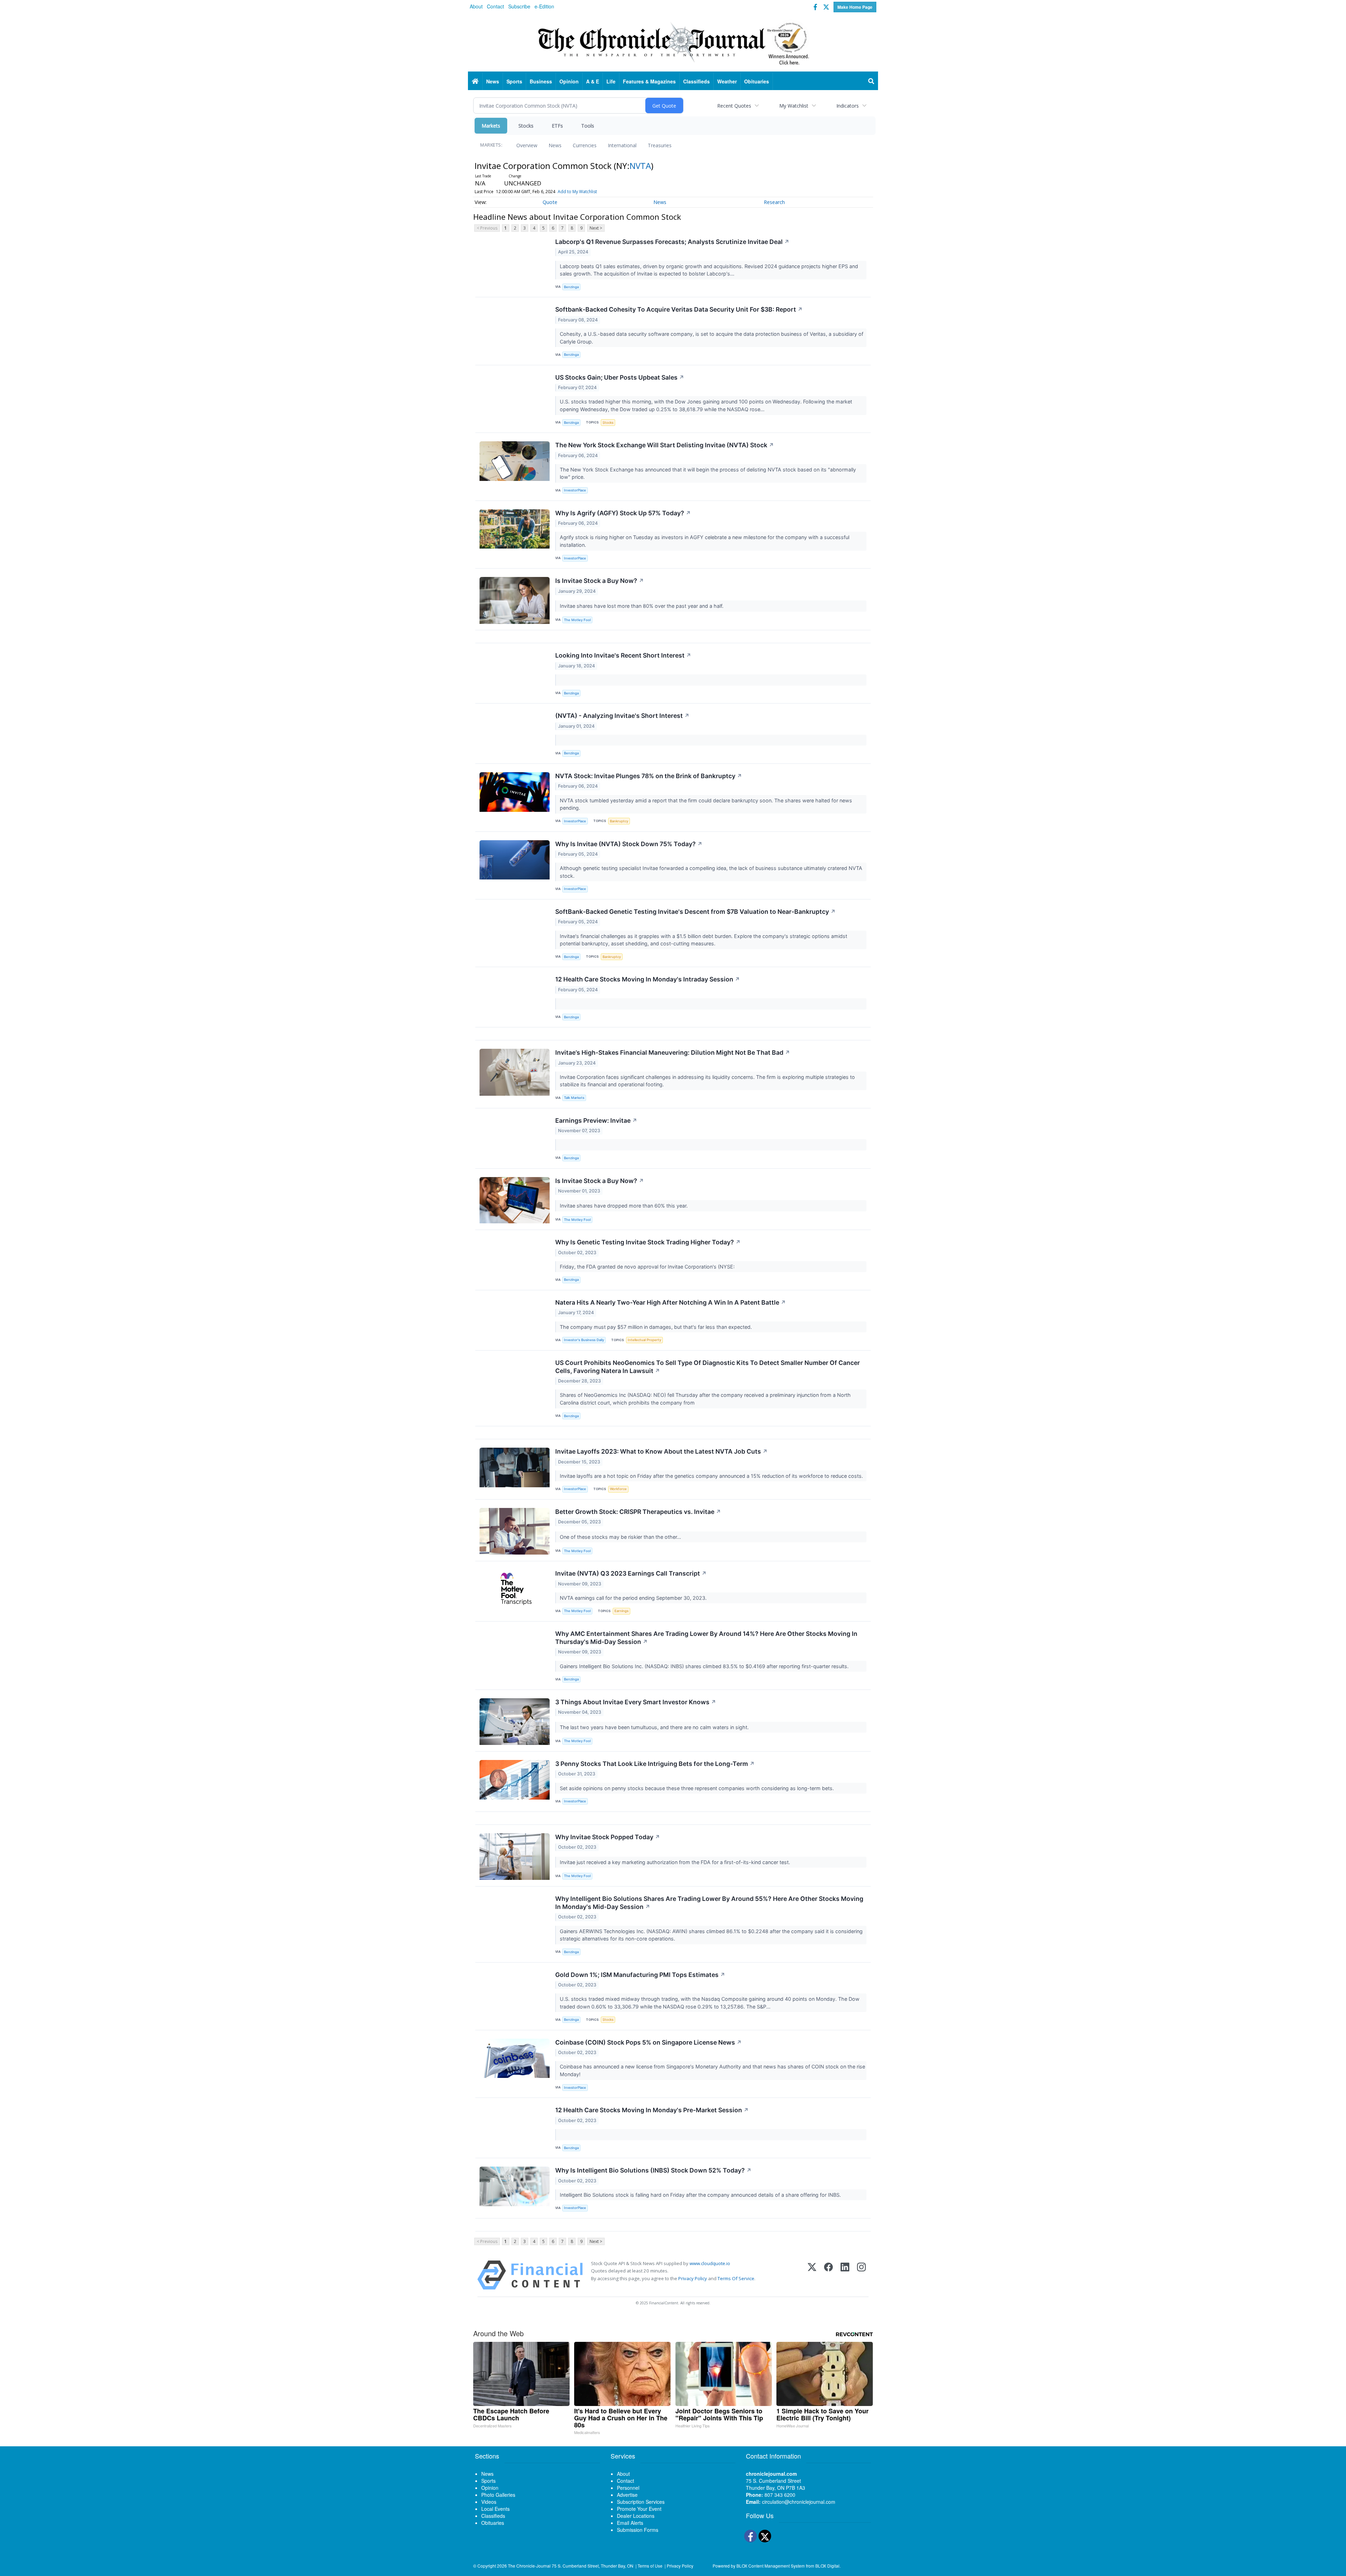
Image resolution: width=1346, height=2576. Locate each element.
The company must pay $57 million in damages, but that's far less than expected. (657, 1327)
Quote (550, 202)
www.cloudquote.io (710, 2263)
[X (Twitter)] (812, 2275)
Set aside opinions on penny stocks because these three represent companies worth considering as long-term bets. (698, 1788)
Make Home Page (855, 7)
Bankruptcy (619, 821)
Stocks (526, 126)
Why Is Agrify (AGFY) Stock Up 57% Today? (623, 513)
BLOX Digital (827, 2566)
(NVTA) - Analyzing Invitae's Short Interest (622, 716)
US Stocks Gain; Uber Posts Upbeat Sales (620, 377)
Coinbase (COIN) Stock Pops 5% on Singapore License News (648, 2042)
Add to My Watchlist (577, 192)
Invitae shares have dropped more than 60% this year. (624, 1206)
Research (774, 202)
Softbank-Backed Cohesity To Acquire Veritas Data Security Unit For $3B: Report (679, 309)
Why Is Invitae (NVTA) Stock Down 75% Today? (629, 844)
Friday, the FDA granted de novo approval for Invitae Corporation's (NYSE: (648, 1267)
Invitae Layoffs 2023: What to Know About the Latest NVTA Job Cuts (661, 1451)
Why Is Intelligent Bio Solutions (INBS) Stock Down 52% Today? (653, 2170)
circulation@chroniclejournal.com (799, 2502)
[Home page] (673, 42)
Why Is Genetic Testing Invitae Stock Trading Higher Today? (648, 1242)
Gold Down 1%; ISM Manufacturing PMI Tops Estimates (640, 1975)
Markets (491, 126)
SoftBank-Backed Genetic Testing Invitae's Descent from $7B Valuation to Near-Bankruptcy (695, 912)
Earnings (621, 1611)
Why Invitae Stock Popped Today (608, 1837)
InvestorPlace (575, 490)
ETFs (557, 126)
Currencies (585, 145)
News (555, 145)
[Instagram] (861, 2275)
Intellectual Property (644, 1340)
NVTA (640, 166)
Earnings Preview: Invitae (596, 1120)
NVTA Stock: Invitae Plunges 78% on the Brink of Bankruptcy (649, 776)
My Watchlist (794, 106)
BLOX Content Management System (771, 2566)
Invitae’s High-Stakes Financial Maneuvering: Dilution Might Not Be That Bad (673, 1052)
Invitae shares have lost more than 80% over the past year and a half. (642, 606)
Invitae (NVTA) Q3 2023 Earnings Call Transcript (631, 1573)
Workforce (618, 1489)
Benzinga (571, 287)
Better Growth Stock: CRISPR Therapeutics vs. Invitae (638, 1512)
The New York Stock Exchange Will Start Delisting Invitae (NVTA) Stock (665, 445)
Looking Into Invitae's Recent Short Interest (623, 655)
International (622, 145)
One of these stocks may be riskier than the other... (621, 1537)
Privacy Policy (693, 2278)
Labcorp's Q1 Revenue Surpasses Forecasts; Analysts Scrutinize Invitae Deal (672, 242)
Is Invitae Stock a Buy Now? (600, 581)
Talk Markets (574, 1098)
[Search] (871, 81)
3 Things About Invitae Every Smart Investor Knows (636, 1702)
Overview (527, 145)
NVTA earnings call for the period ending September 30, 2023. (634, 1598)
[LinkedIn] (845, 2275)
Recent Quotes (734, 106)
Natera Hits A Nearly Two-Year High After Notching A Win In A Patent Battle (671, 1302)
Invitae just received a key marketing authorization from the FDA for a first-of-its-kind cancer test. (676, 1862)
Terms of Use (650, 2566)
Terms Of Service (736, 2278)
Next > (596, 228)
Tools (588, 126)
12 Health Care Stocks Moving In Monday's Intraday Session (648, 979)
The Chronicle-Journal (529, 2566)
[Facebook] (828, 2275)
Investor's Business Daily (584, 1340)
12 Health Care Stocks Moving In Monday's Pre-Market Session (652, 2110)
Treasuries (660, 145)
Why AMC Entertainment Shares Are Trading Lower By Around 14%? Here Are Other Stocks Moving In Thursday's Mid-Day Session (706, 1638)
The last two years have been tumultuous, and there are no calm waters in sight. (655, 1727)
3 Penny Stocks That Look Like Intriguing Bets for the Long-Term (655, 1764)
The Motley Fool (577, 620)
